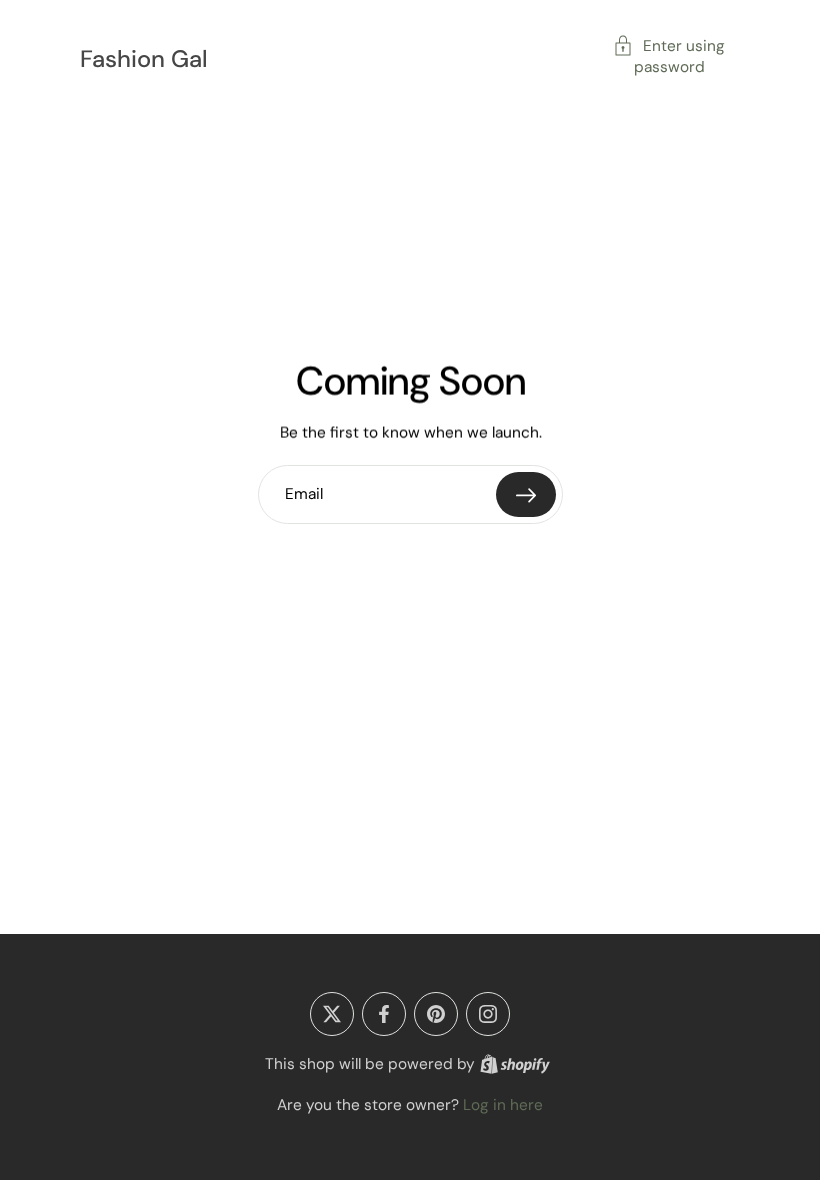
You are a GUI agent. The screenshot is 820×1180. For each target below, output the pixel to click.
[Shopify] (515, 1064)
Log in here (503, 1105)
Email (304, 494)
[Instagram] (488, 1014)
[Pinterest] (436, 1014)
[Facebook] (384, 1014)
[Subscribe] (526, 494)
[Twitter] (332, 1014)
